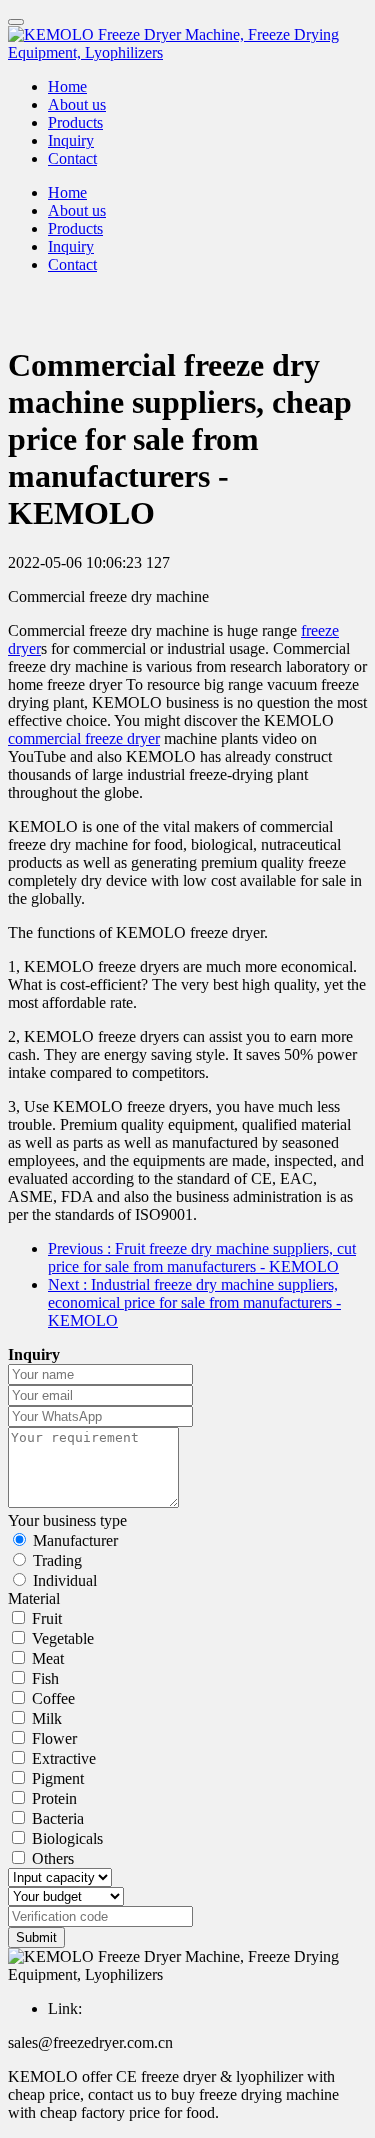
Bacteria (58, 1818)
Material (34, 1598)
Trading (57, 1560)
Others (53, 1858)
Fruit (47, 1618)
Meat (48, 1658)
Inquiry (71, 140)
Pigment (58, 1778)
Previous (202, 1257)
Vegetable (63, 1638)
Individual (65, 1580)
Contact (72, 158)
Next (194, 1302)
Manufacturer (75, 1540)
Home (67, 86)
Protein (54, 1798)
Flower (54, 1738)
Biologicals (67, 1838)
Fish (45, 1678)
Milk (47, 1718)
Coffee (53, 1698)
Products (75, 122)
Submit (36, 1937)
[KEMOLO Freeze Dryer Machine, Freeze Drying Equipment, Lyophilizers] (187, 44)
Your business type (67, 1520)
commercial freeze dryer (84, 738)
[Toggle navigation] (16, 22)
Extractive (64, 1758)
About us (77, 104)
